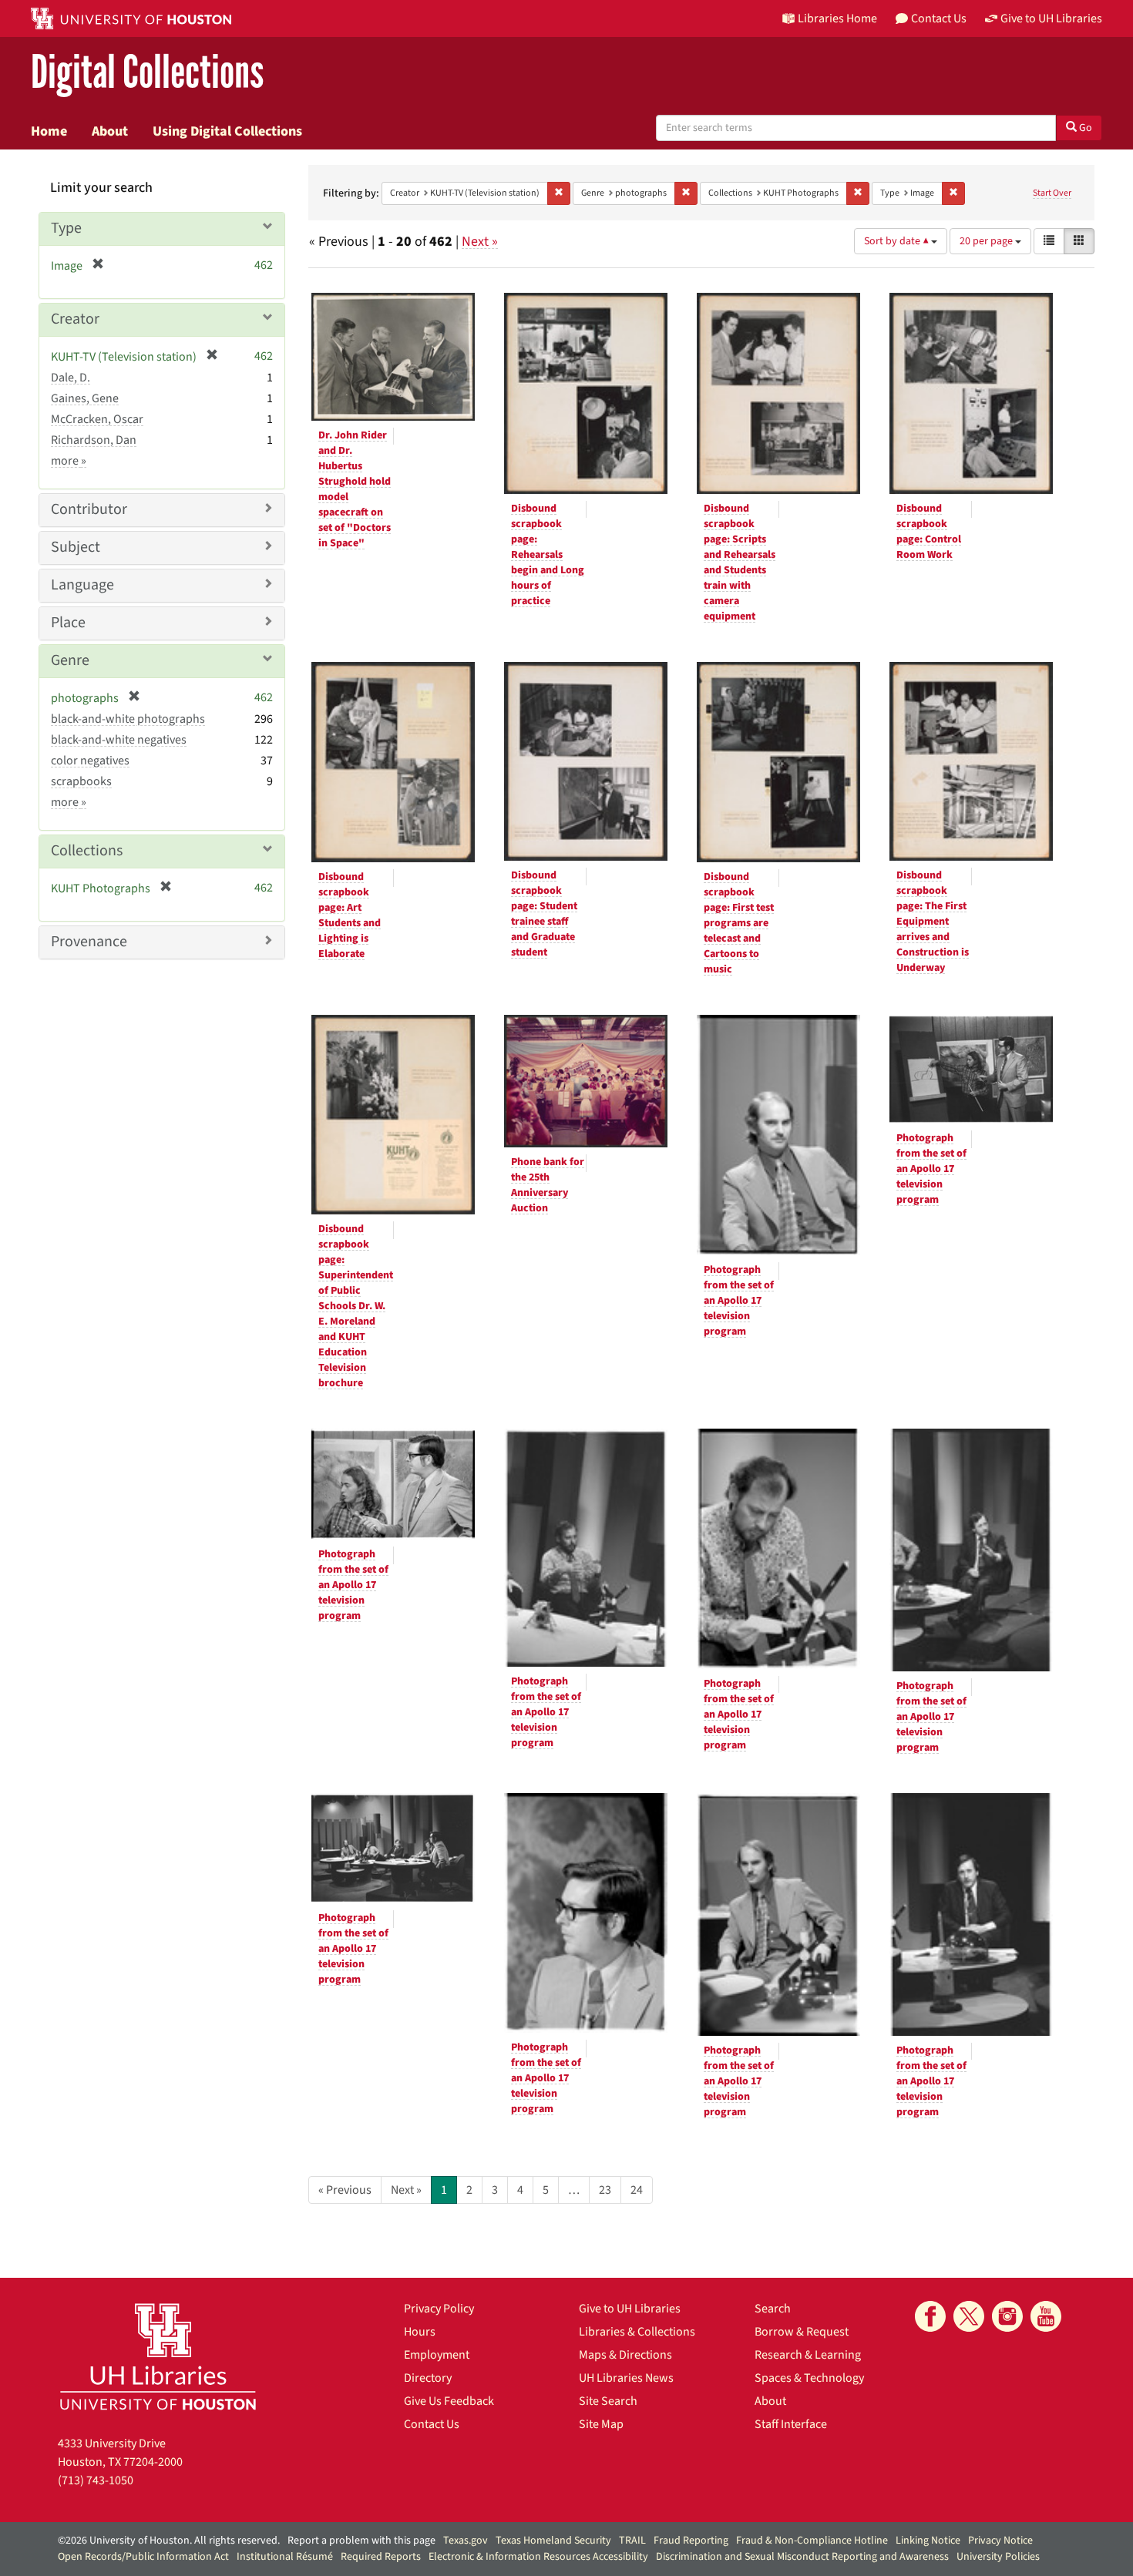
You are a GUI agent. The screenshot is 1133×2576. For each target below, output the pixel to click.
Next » (480, 242)
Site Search (608, 2401)
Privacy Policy (439, 2309)
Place (68, 623)
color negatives (90, 761)
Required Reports (381, 2557)
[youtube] (1046, 2316)
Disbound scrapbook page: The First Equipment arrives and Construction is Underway (933, 922)
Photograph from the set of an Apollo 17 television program (739, 1301)
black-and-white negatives (119, 740)
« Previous (345, 2190)
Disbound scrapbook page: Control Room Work (929, 532)
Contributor (89, 509)
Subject (76, 547)
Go (1084, 128)
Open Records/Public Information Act (143, 2557)
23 (605, 2190)
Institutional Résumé (285, 2557)
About (110, 131)
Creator (75, 319)
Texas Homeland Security (553, 2541)
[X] (969, 2316)
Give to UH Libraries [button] (1051, 18)
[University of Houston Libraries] (158, 2356)
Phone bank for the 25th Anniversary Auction (548, 1185)
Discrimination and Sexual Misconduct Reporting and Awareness (802, 2557)
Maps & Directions (625, 2355)
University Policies (998, 2557)
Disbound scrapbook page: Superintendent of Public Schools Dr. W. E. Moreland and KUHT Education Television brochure (356, 1306)
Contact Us (432, 2424)
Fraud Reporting (691, 2541)
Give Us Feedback (449, 2401)
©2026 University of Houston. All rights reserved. (169, 2541)
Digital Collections (147, 73)
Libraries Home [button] (837, 18)
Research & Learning (808, 2355)
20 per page (987, 241)
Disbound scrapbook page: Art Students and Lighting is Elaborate (350, 915)
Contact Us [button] (939, 18)
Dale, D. (71, 378)
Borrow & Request (802, 2332)
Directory (428, 2378)
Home (49, 131)
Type (66, 228)
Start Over (1052, 193)
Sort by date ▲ (898, 241)
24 (637, 2190)
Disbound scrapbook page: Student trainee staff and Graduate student (544, 914)
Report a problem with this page (361, 2541)
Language (82, 585)
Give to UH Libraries (630, 2309)
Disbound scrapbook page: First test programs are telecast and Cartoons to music (739, 923)
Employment (437, 2355)
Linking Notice (928, 2541)
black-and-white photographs (128, 719)
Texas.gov (466, 2541)
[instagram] (1007, 2316)
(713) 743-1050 (96, 2480)
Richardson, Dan (94, 440)
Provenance (89, 942)
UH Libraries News (626, 2378)
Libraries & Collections (637, 2332)
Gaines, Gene (85, 398)
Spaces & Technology (809, 2378)
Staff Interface (791, 2424)
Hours (420, 2332)
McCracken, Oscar (97, 419)
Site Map (601, 2424)
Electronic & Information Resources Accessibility (538, 2557)
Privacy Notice (1000, 2541)
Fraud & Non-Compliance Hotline (812, 2541)
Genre (70, 660)
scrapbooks (81, 781)
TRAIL (632, 2541)
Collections (87, 851)
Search (773, 2309)
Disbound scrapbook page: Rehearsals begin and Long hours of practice (548, 555)
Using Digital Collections (227, 131)
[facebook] (930, 2316)
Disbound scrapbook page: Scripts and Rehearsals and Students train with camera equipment (740, 563)
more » (69, 461)
